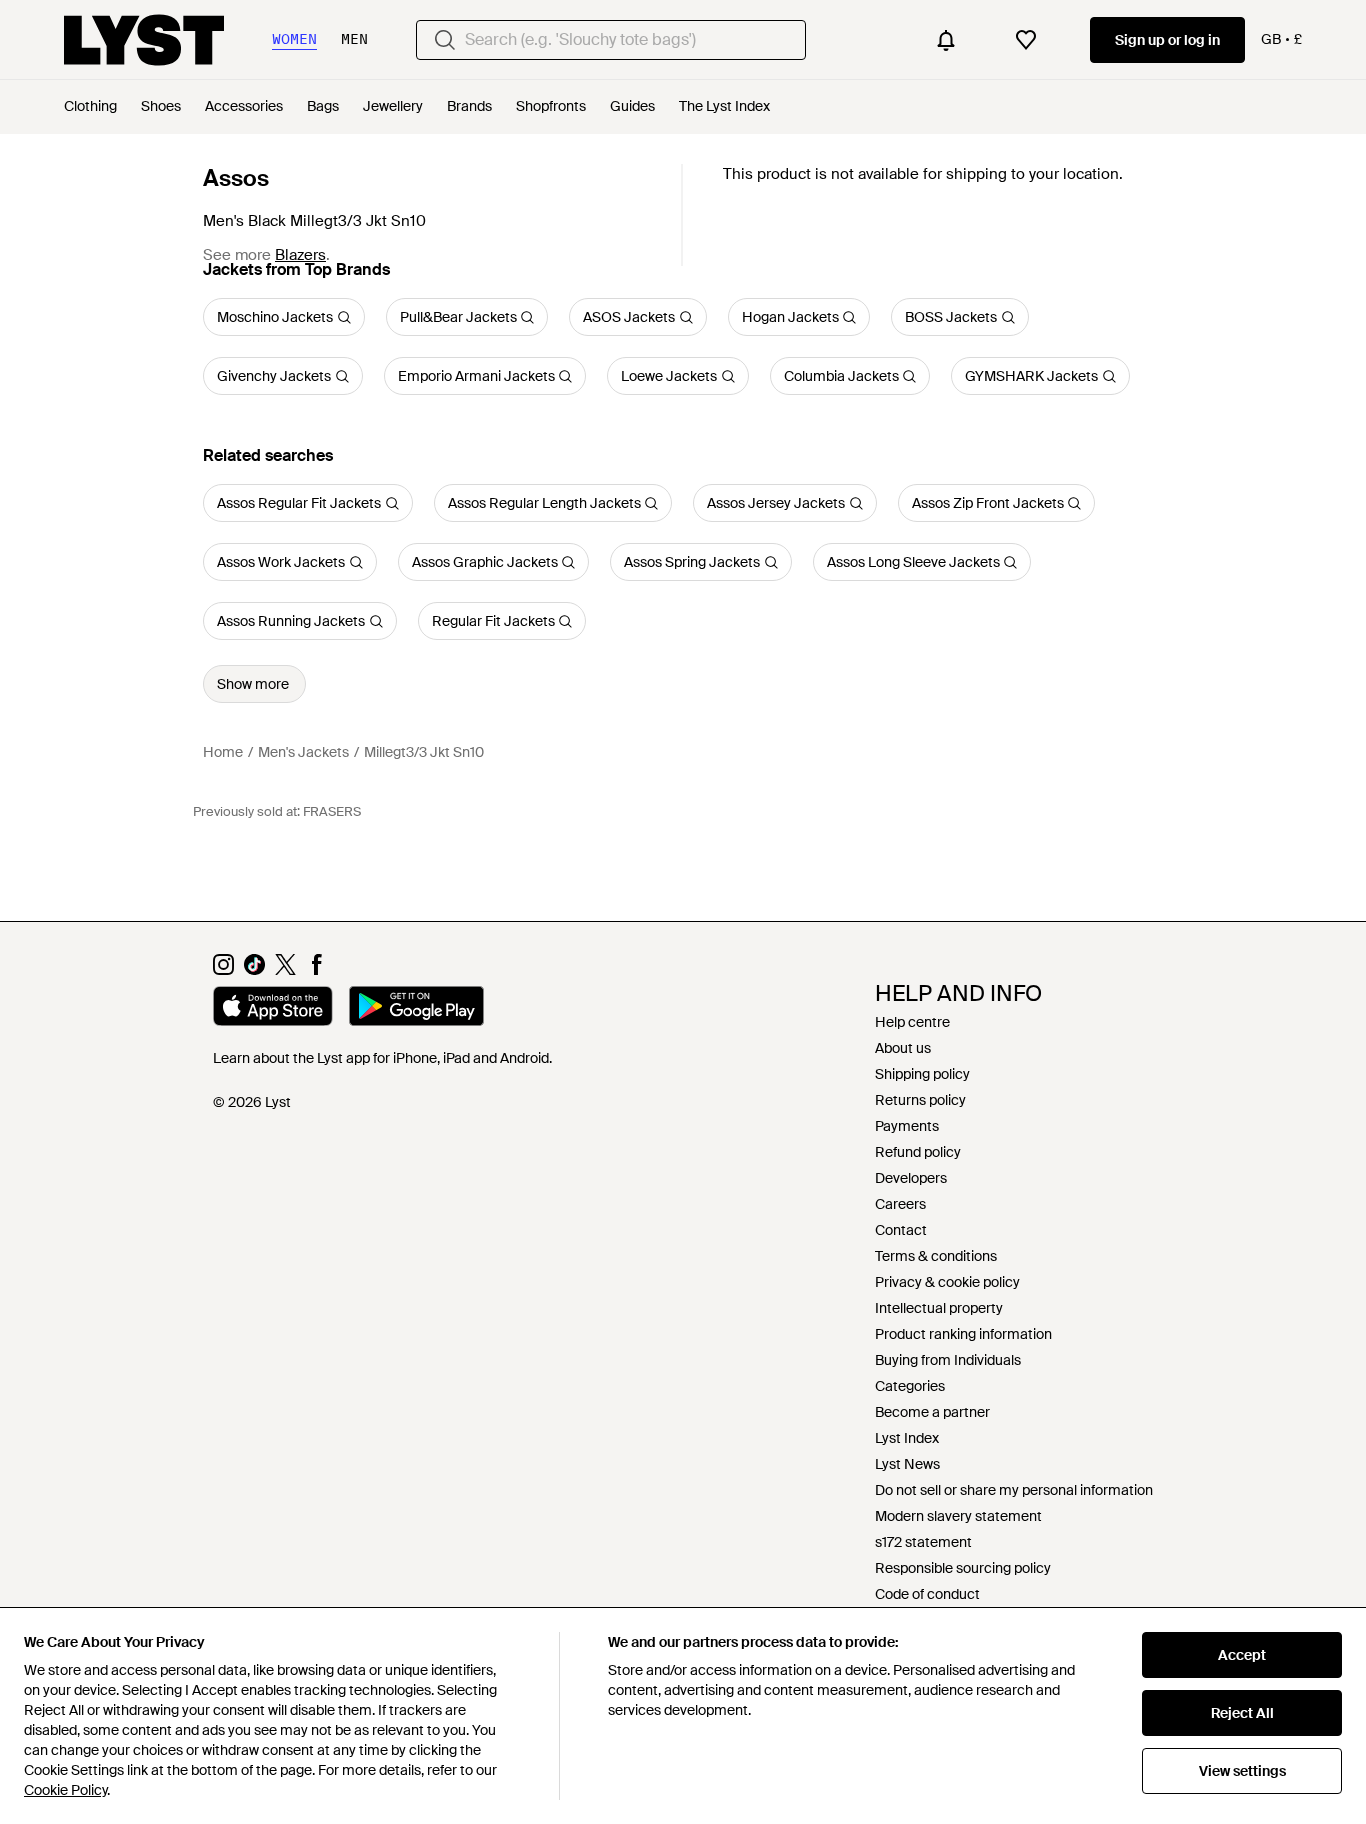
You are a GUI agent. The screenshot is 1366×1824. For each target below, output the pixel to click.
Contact (901, 1230)
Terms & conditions (936, 1256)
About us (903, 1048)
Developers (911, 1178)
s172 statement (923, 1542)
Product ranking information (963, 1334)
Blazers (300, 255)
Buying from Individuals (948, 1360)
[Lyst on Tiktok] (254, 970)
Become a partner (932, 1412)
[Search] (445, 40)
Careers (900, 1204)
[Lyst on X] (285, 970)
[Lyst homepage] (144, 40)
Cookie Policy (65, 1790)
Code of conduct (927, 1594)
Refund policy (918, 1152)
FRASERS (332, 811)
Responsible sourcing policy (963, 1568)
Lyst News (907, 1464)
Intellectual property (939, 1308)
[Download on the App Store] (273, 1009)
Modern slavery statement (958, 1516)
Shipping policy (922, 1074)
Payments (907, 1126)
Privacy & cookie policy (947, 1282)
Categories (910, 1386)
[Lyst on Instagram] (223, 970)
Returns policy (920, 1100)
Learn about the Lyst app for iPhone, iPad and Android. (382, 1058)
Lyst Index (907, 1438)
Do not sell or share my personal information (1014, 1490)
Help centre (912, 1022)
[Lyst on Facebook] (316, 970)
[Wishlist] (1026, 40)
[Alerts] (946, 40)
